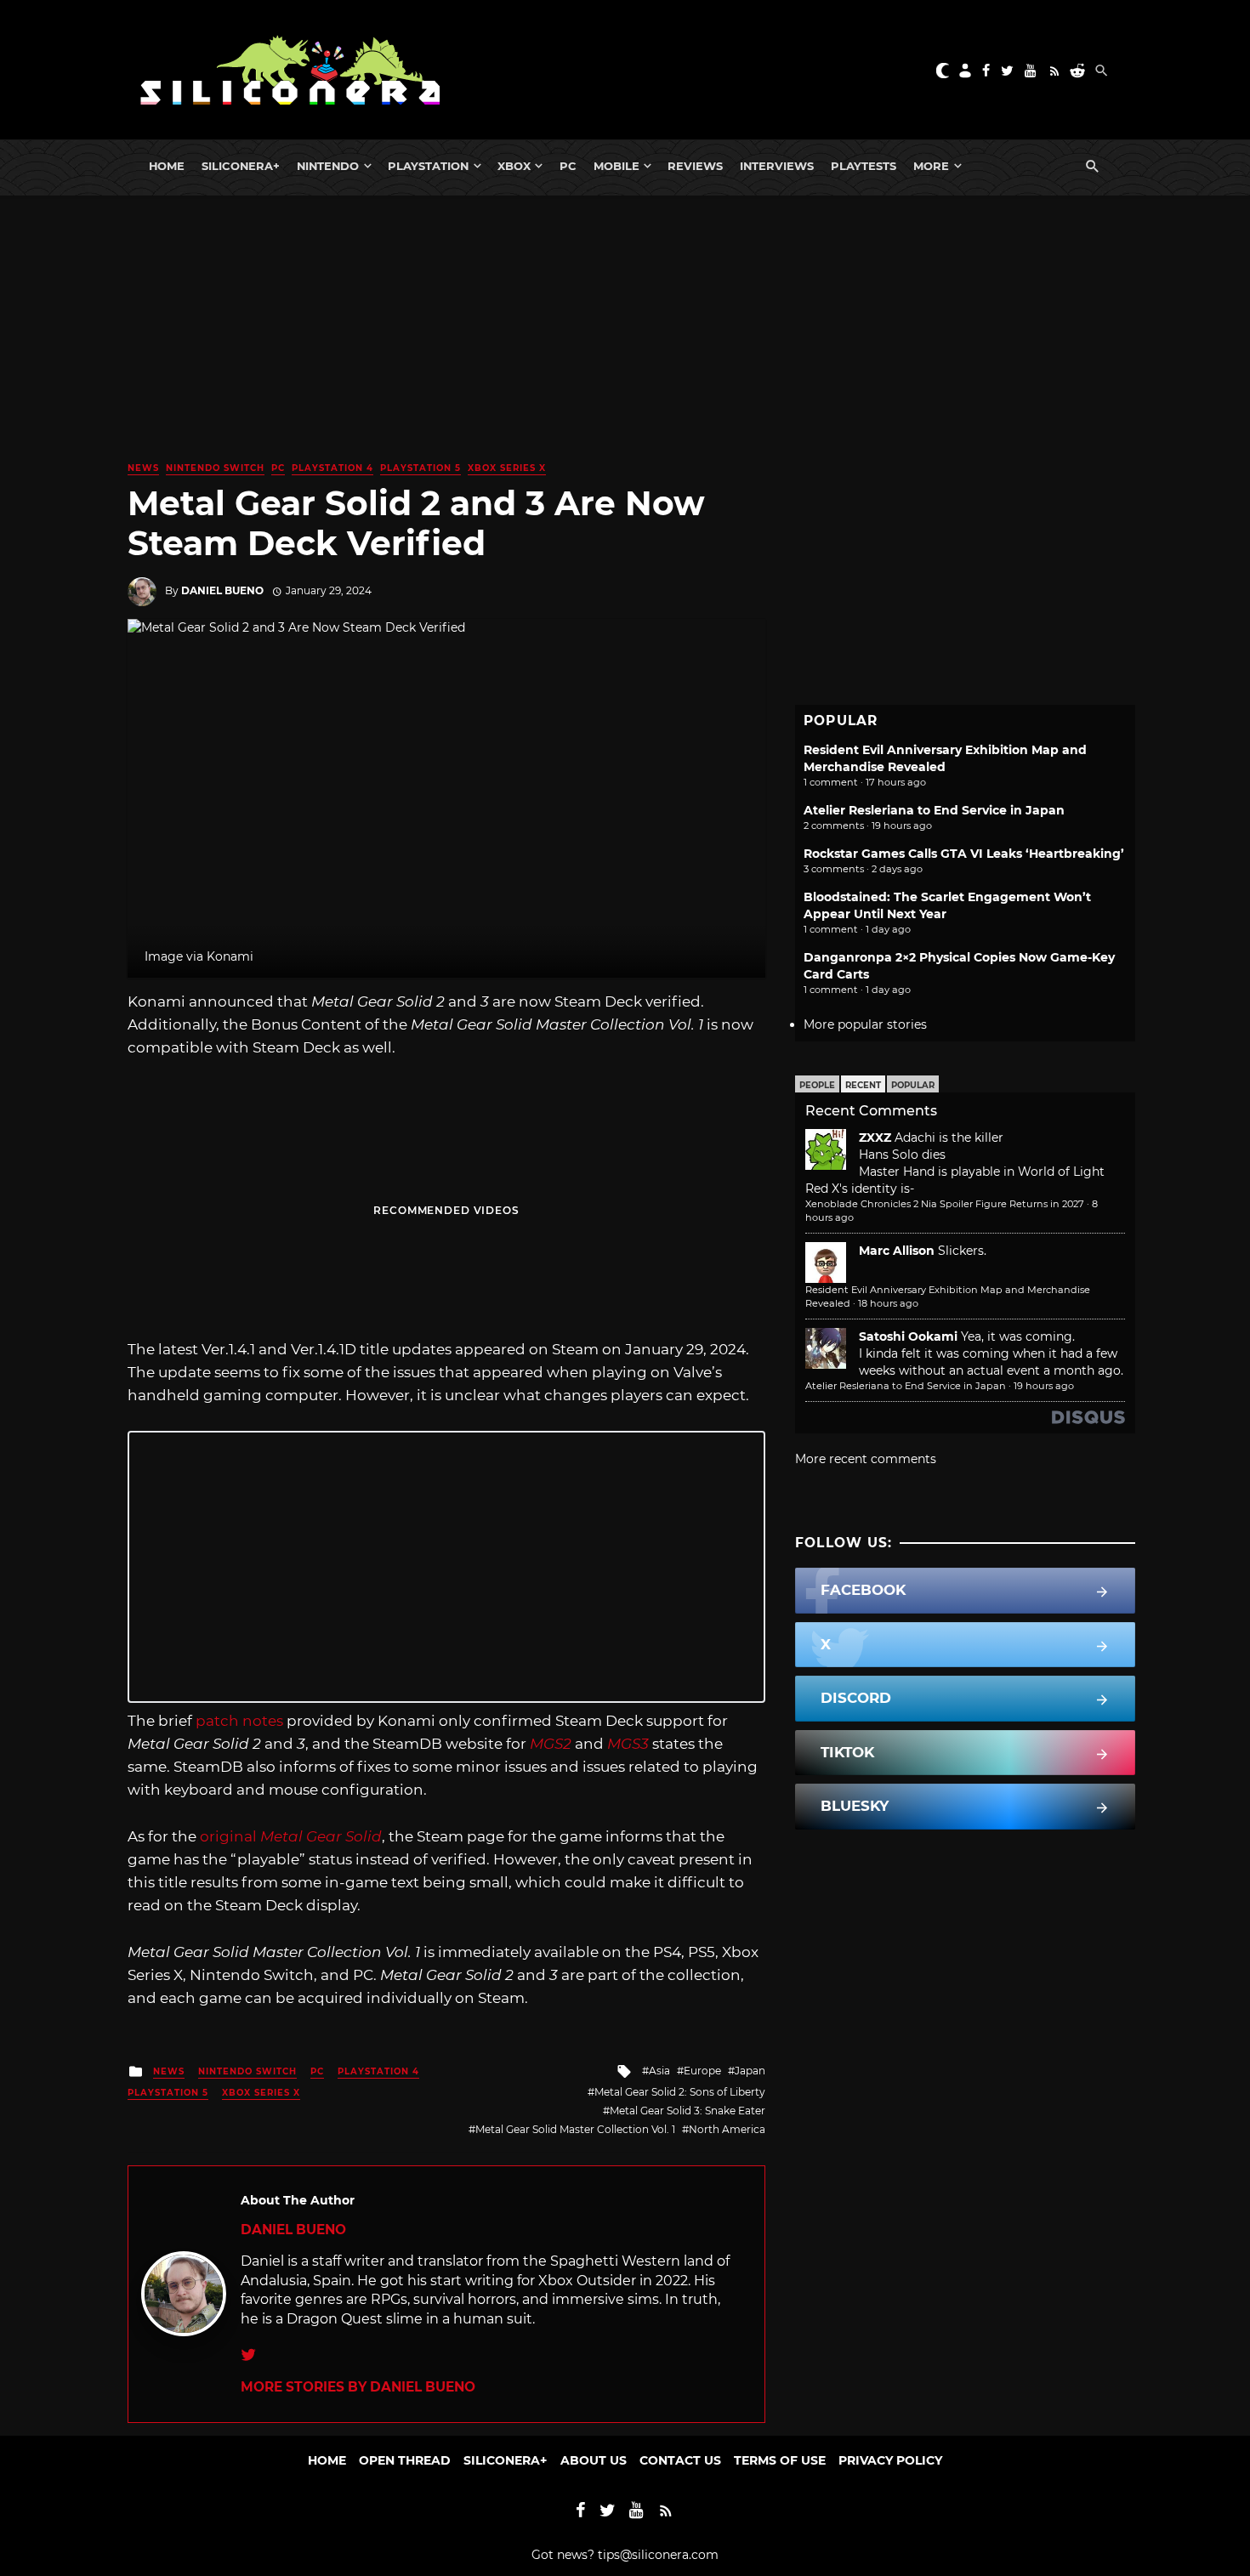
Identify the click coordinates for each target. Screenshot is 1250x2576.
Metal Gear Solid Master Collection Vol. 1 (575, 2129)
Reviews (695, 166)
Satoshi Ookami (908, 1336)
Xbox (514, 166)
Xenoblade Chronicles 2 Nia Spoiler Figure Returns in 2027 (945, 1204)
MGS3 (628, 1744)
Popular (913, 1085)
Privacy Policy (890, 2460)
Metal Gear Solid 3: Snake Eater (687, 2111)
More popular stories (865, 1024)
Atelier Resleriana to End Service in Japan (934, 810)
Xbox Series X (507, 468)
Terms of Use (780, 2460)
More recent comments (866, 1459)
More (931, 166)
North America (727, 2129)
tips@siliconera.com (658, 2555)
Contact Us (680, 2460)
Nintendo (328, 166)
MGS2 (551, 1744)
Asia (659, 2071)
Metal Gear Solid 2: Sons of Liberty (680, 2092)
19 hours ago (1044, 1386)
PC (568, 166)
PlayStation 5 (420, 468)
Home (167, 166)
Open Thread (405, 2460)
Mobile (616, 166)
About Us (594, 2460)
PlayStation (428, 166)
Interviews (777, 166)
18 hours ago (888, 1303)
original (291, 1836)
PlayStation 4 (332, 468)
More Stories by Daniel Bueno (358, 2387)
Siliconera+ (241, 166)
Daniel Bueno (222, 590)
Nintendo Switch (215, 468)
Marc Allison (897, 1251)
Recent (863, 1085)
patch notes (239, 1721)
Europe (702, 2071)
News (143, 468)
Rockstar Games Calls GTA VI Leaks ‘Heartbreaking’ (964, 854)
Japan (750, 2071)
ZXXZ (875, 1138)
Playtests (864, 166)
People (817, 1085)
